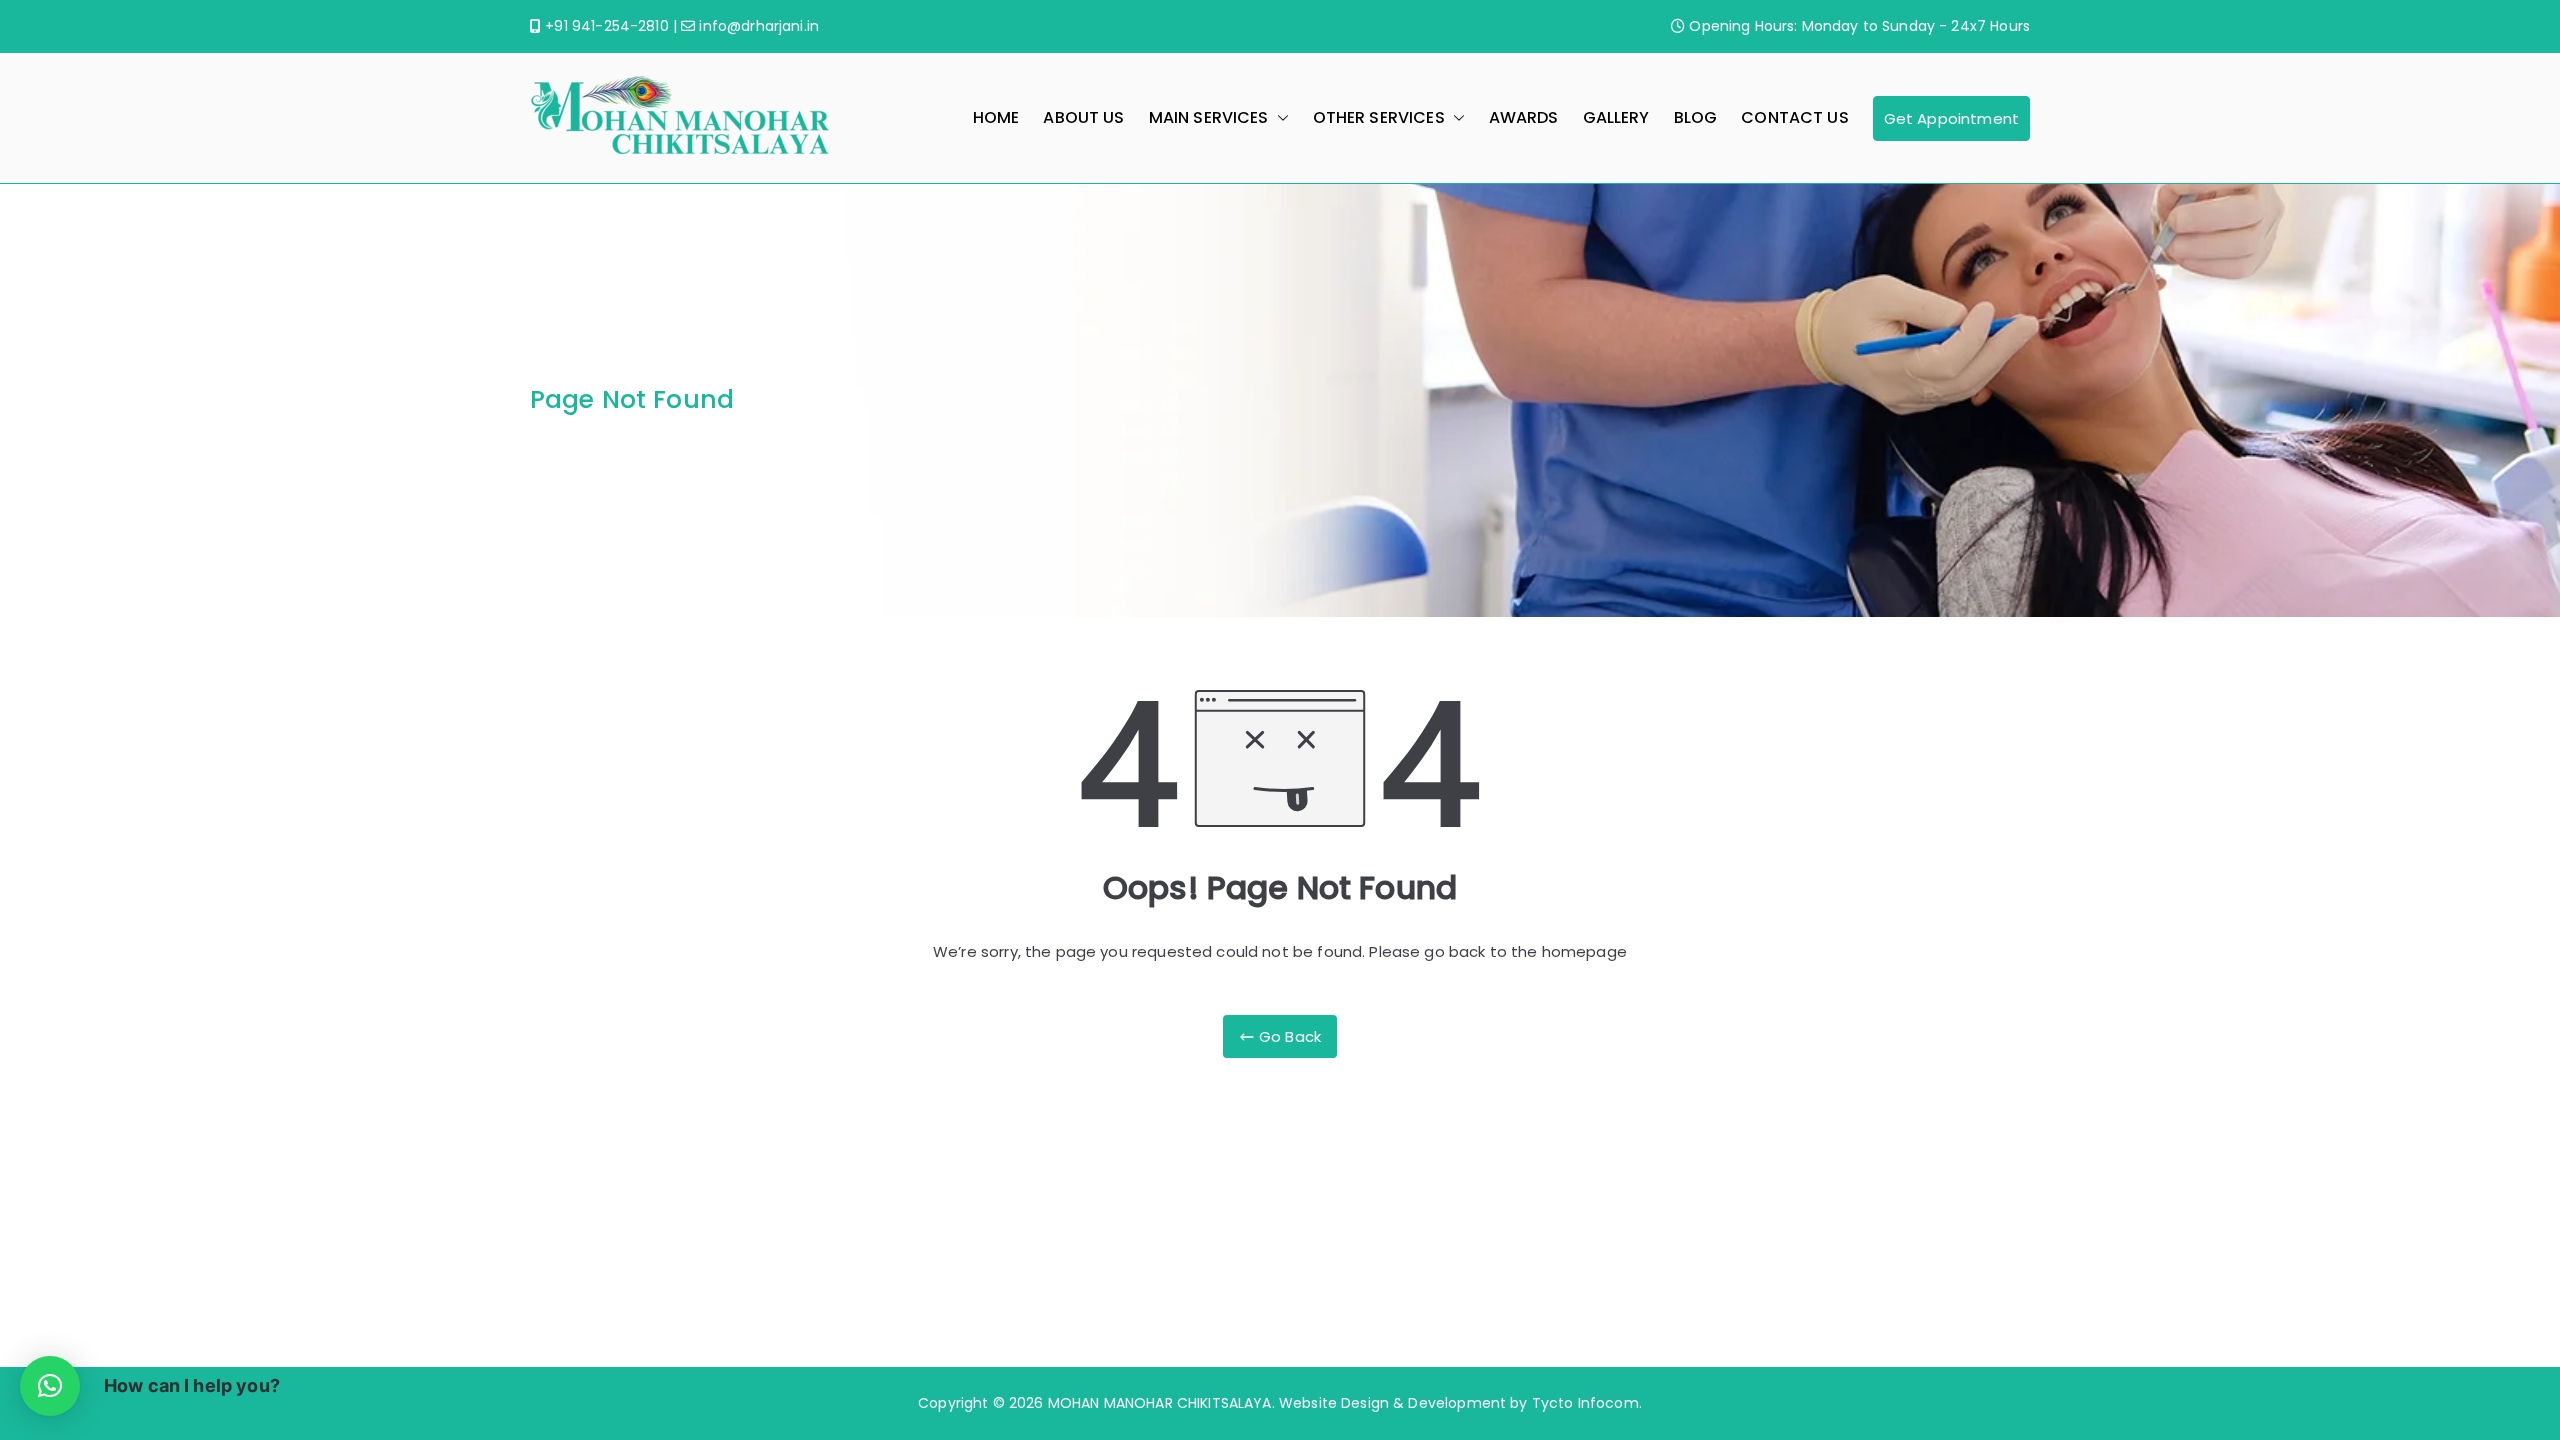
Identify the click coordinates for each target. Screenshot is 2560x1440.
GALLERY (1616, 117)
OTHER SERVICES (1379, 117)
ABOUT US (1083, 117)
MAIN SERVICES (1209, 117)
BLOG (1696, 117)
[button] (1279, 118)
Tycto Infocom (1585, 1403)
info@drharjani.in (757, 26)
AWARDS (1524, 117)
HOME (996, 117)
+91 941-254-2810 (605, 26)
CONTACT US (1795, 117)
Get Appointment (1951, 118)
